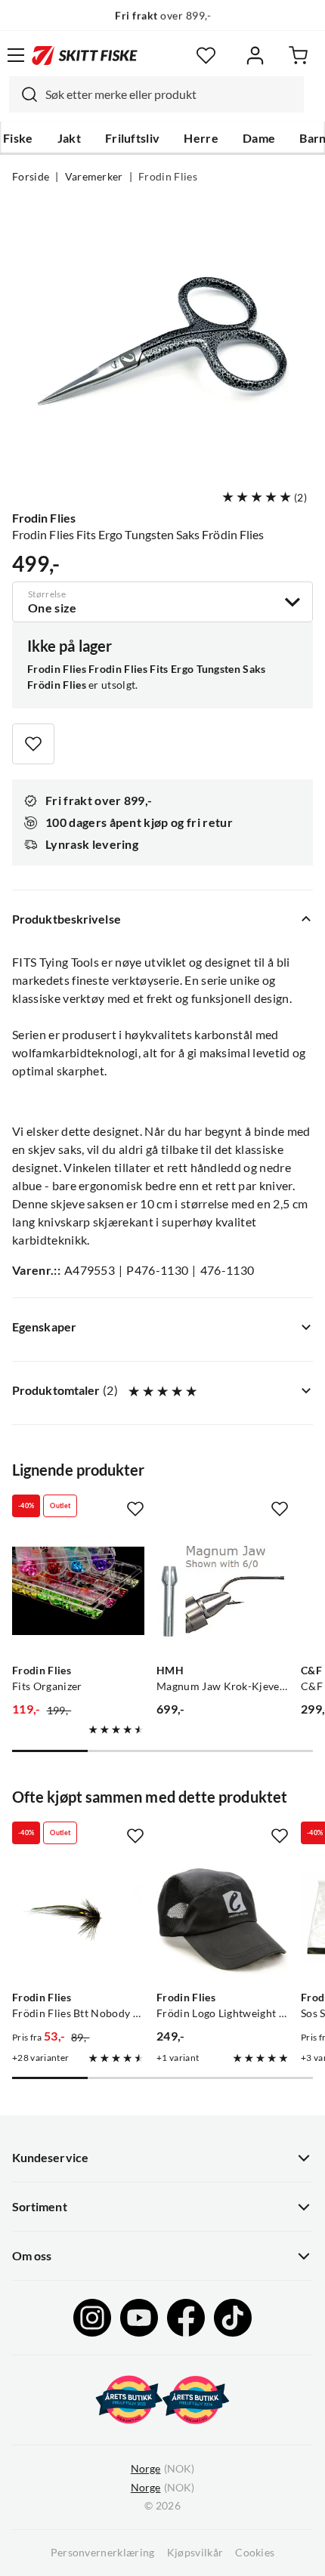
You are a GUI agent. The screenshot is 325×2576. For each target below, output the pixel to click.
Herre (201, 138)
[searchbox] (171, 94)
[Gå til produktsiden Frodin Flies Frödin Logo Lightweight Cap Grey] (223, 1918)
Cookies (255, 2553)
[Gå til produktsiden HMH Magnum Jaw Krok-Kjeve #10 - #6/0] (223, 1591)
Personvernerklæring (103, 2553)
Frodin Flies (168, 177)
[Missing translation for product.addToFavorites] (33, 744)
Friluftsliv (133, 138)
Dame (259, 138)
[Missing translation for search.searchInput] (23, 94)
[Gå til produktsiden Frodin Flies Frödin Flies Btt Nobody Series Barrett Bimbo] (78, 1918)
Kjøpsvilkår (195, 2553)
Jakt (69, 138)
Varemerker (94, 177)
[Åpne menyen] (16, 55)
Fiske (18, 138)
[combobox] (156, 94)
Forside (31, 177)
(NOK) (162, 2469)
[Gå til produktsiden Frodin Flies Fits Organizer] (78, 1591)
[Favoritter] (206, 56)
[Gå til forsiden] (85, 55)
